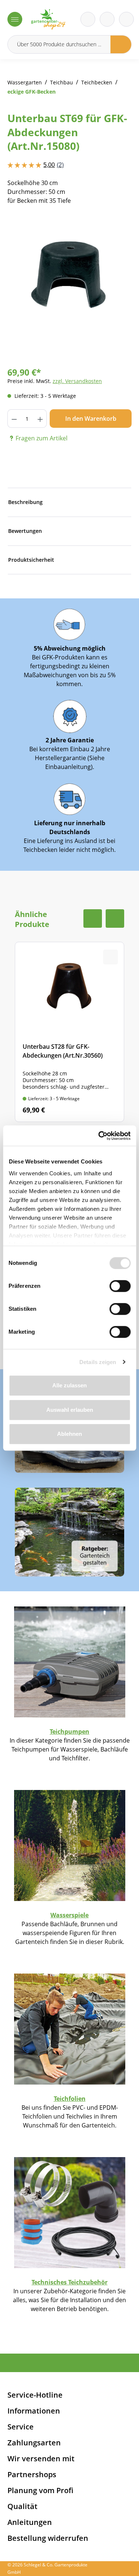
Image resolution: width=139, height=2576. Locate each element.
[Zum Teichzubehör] (70, 2212)
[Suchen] (121, 44)
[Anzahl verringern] (14, 419)
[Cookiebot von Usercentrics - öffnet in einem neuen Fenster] (99, 1136)
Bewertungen (25, 531)
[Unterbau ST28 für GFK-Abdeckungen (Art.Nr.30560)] (69, 1032)
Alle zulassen (69, 1385)
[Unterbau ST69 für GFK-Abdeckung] (69, 275)
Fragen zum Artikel (42, 438)
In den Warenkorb (91, 419)
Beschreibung (25, 502)
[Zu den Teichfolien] (70, 2028)
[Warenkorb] (107, 19)
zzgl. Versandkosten (77, 381)
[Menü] (15, 19)
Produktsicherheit (31, 560)
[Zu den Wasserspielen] (70, 1845)
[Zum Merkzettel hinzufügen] (117, 229)
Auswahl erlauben (70, 1410)
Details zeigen (98, 1362)
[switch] (120, 1286)
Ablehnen (69, 1434)
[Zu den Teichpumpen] (70, 1661)
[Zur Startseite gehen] (48, 19)
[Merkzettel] (88, 19)
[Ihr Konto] (126, 19)
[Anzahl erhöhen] (40, 419)
